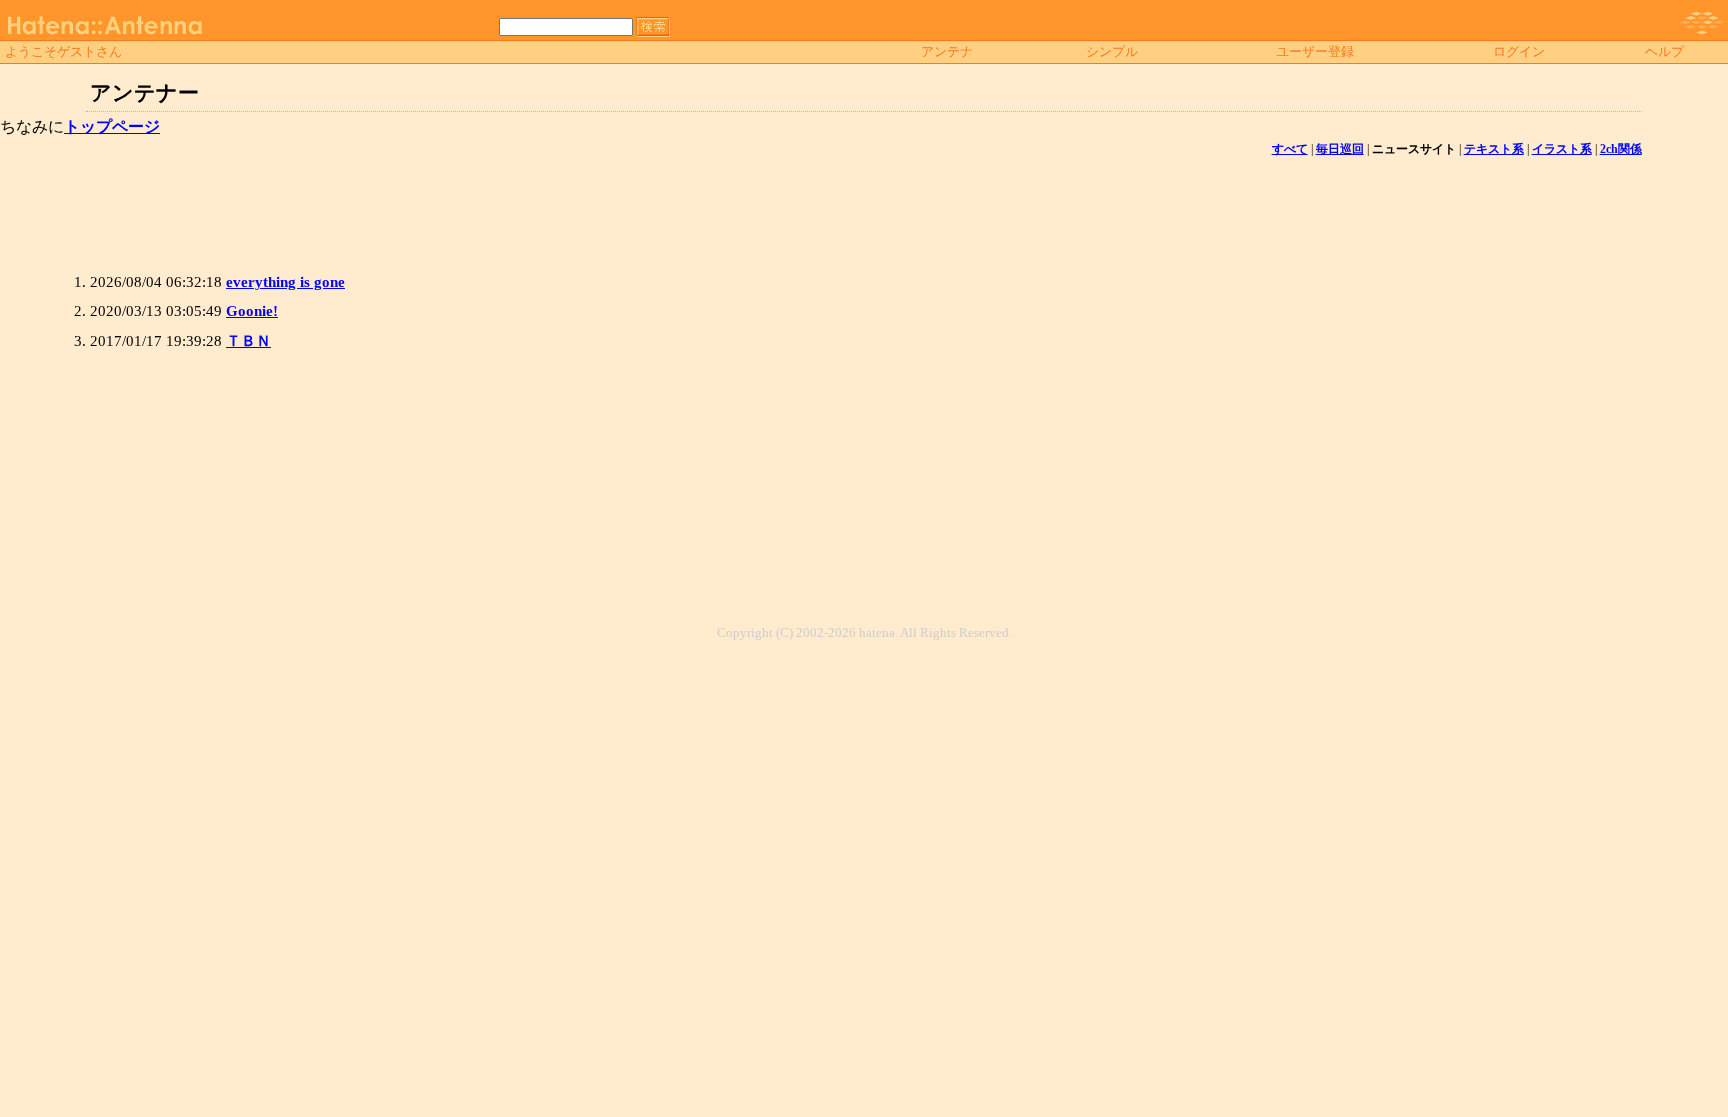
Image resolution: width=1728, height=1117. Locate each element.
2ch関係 (1621, 149)
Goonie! (252, 311)
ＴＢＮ (248, 341)
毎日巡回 (1340, 149)
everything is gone (285, 282)
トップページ (112, 126)
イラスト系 (1562, 149)
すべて (1290, 149)
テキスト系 (1494, 149)
